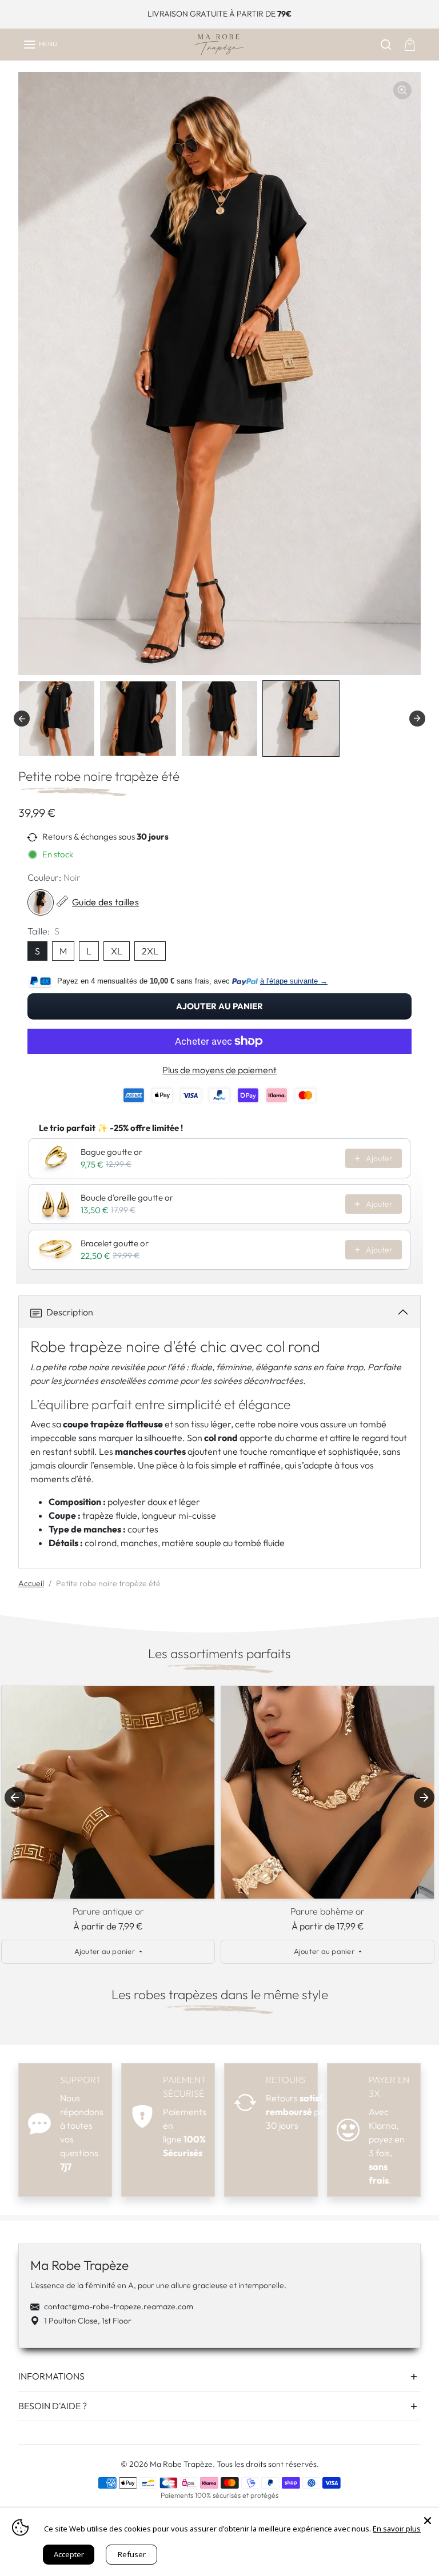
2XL (150, 951)
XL (117, 951)
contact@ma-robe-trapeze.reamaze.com (119, 2306)
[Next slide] (424, 1797)
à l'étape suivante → (294, 981)
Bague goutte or (111, 1152)
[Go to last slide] (15, 1797)
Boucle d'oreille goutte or (127, 1197)
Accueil (31, 1583)
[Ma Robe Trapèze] (219, 45)
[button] (40, 45)
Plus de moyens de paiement (219, 1070)
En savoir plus (397, 2529)
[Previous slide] (22, 719)
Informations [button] (51, 2376)
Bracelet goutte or (115, 1243)
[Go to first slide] (417, 719)
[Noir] (41, 902)
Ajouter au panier (218, 1006)
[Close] (428, 2519)
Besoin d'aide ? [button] (53, 2406)
